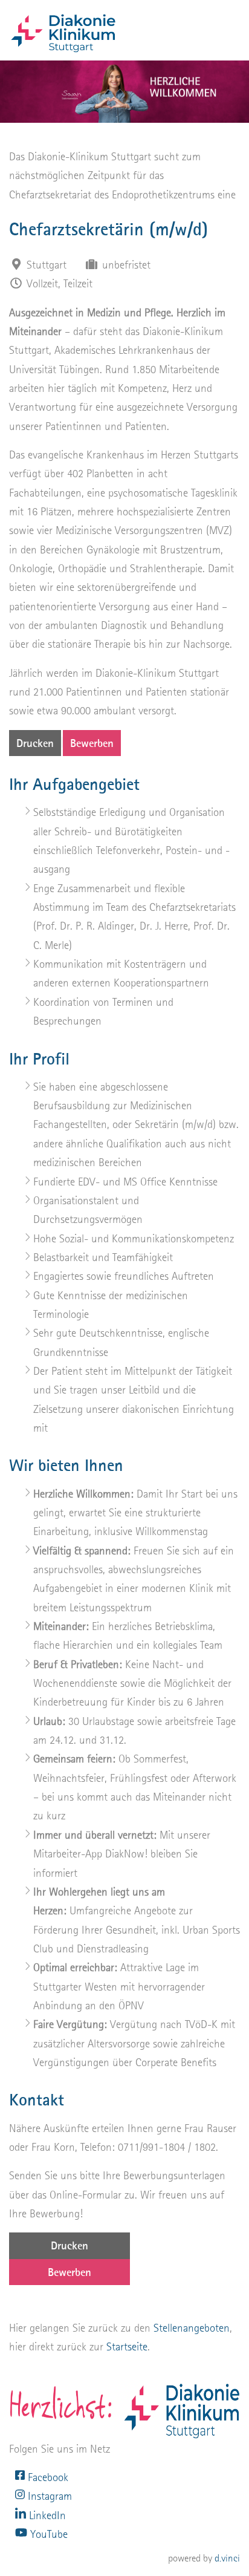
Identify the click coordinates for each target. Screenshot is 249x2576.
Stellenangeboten (192, 2328)
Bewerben (92, 743)
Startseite (127, 2346)
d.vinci (227, 2558)
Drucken (35, 743)
